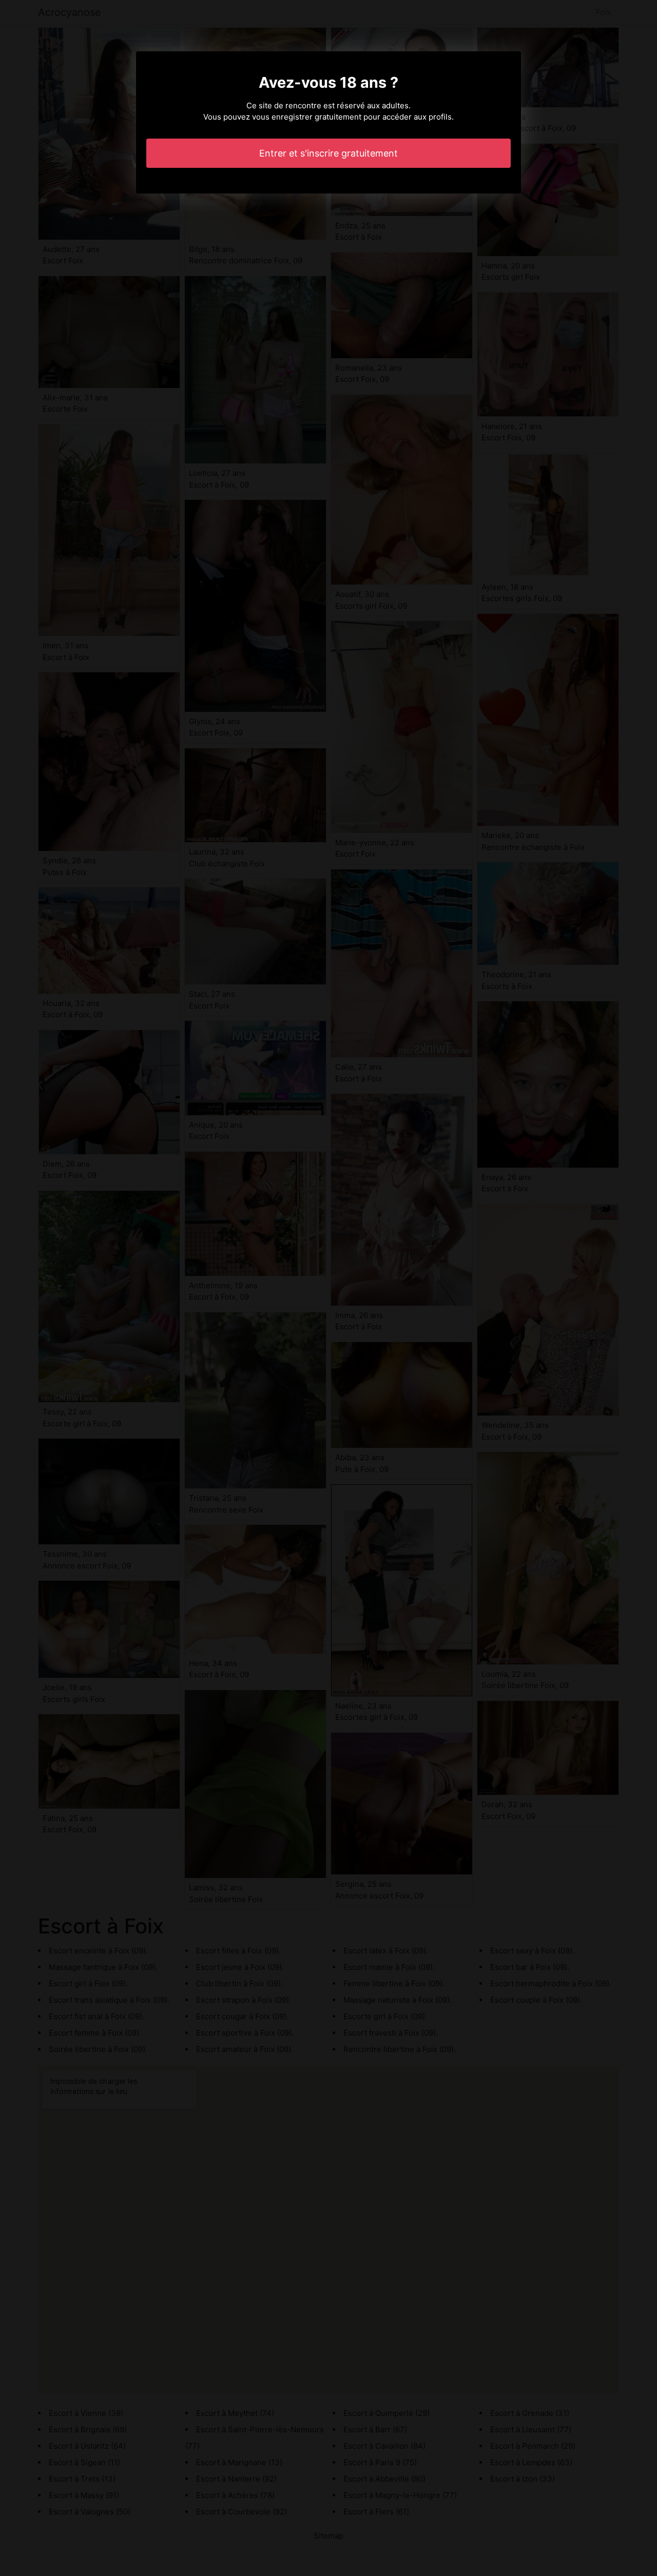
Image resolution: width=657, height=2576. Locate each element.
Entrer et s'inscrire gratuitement (328, 153)
